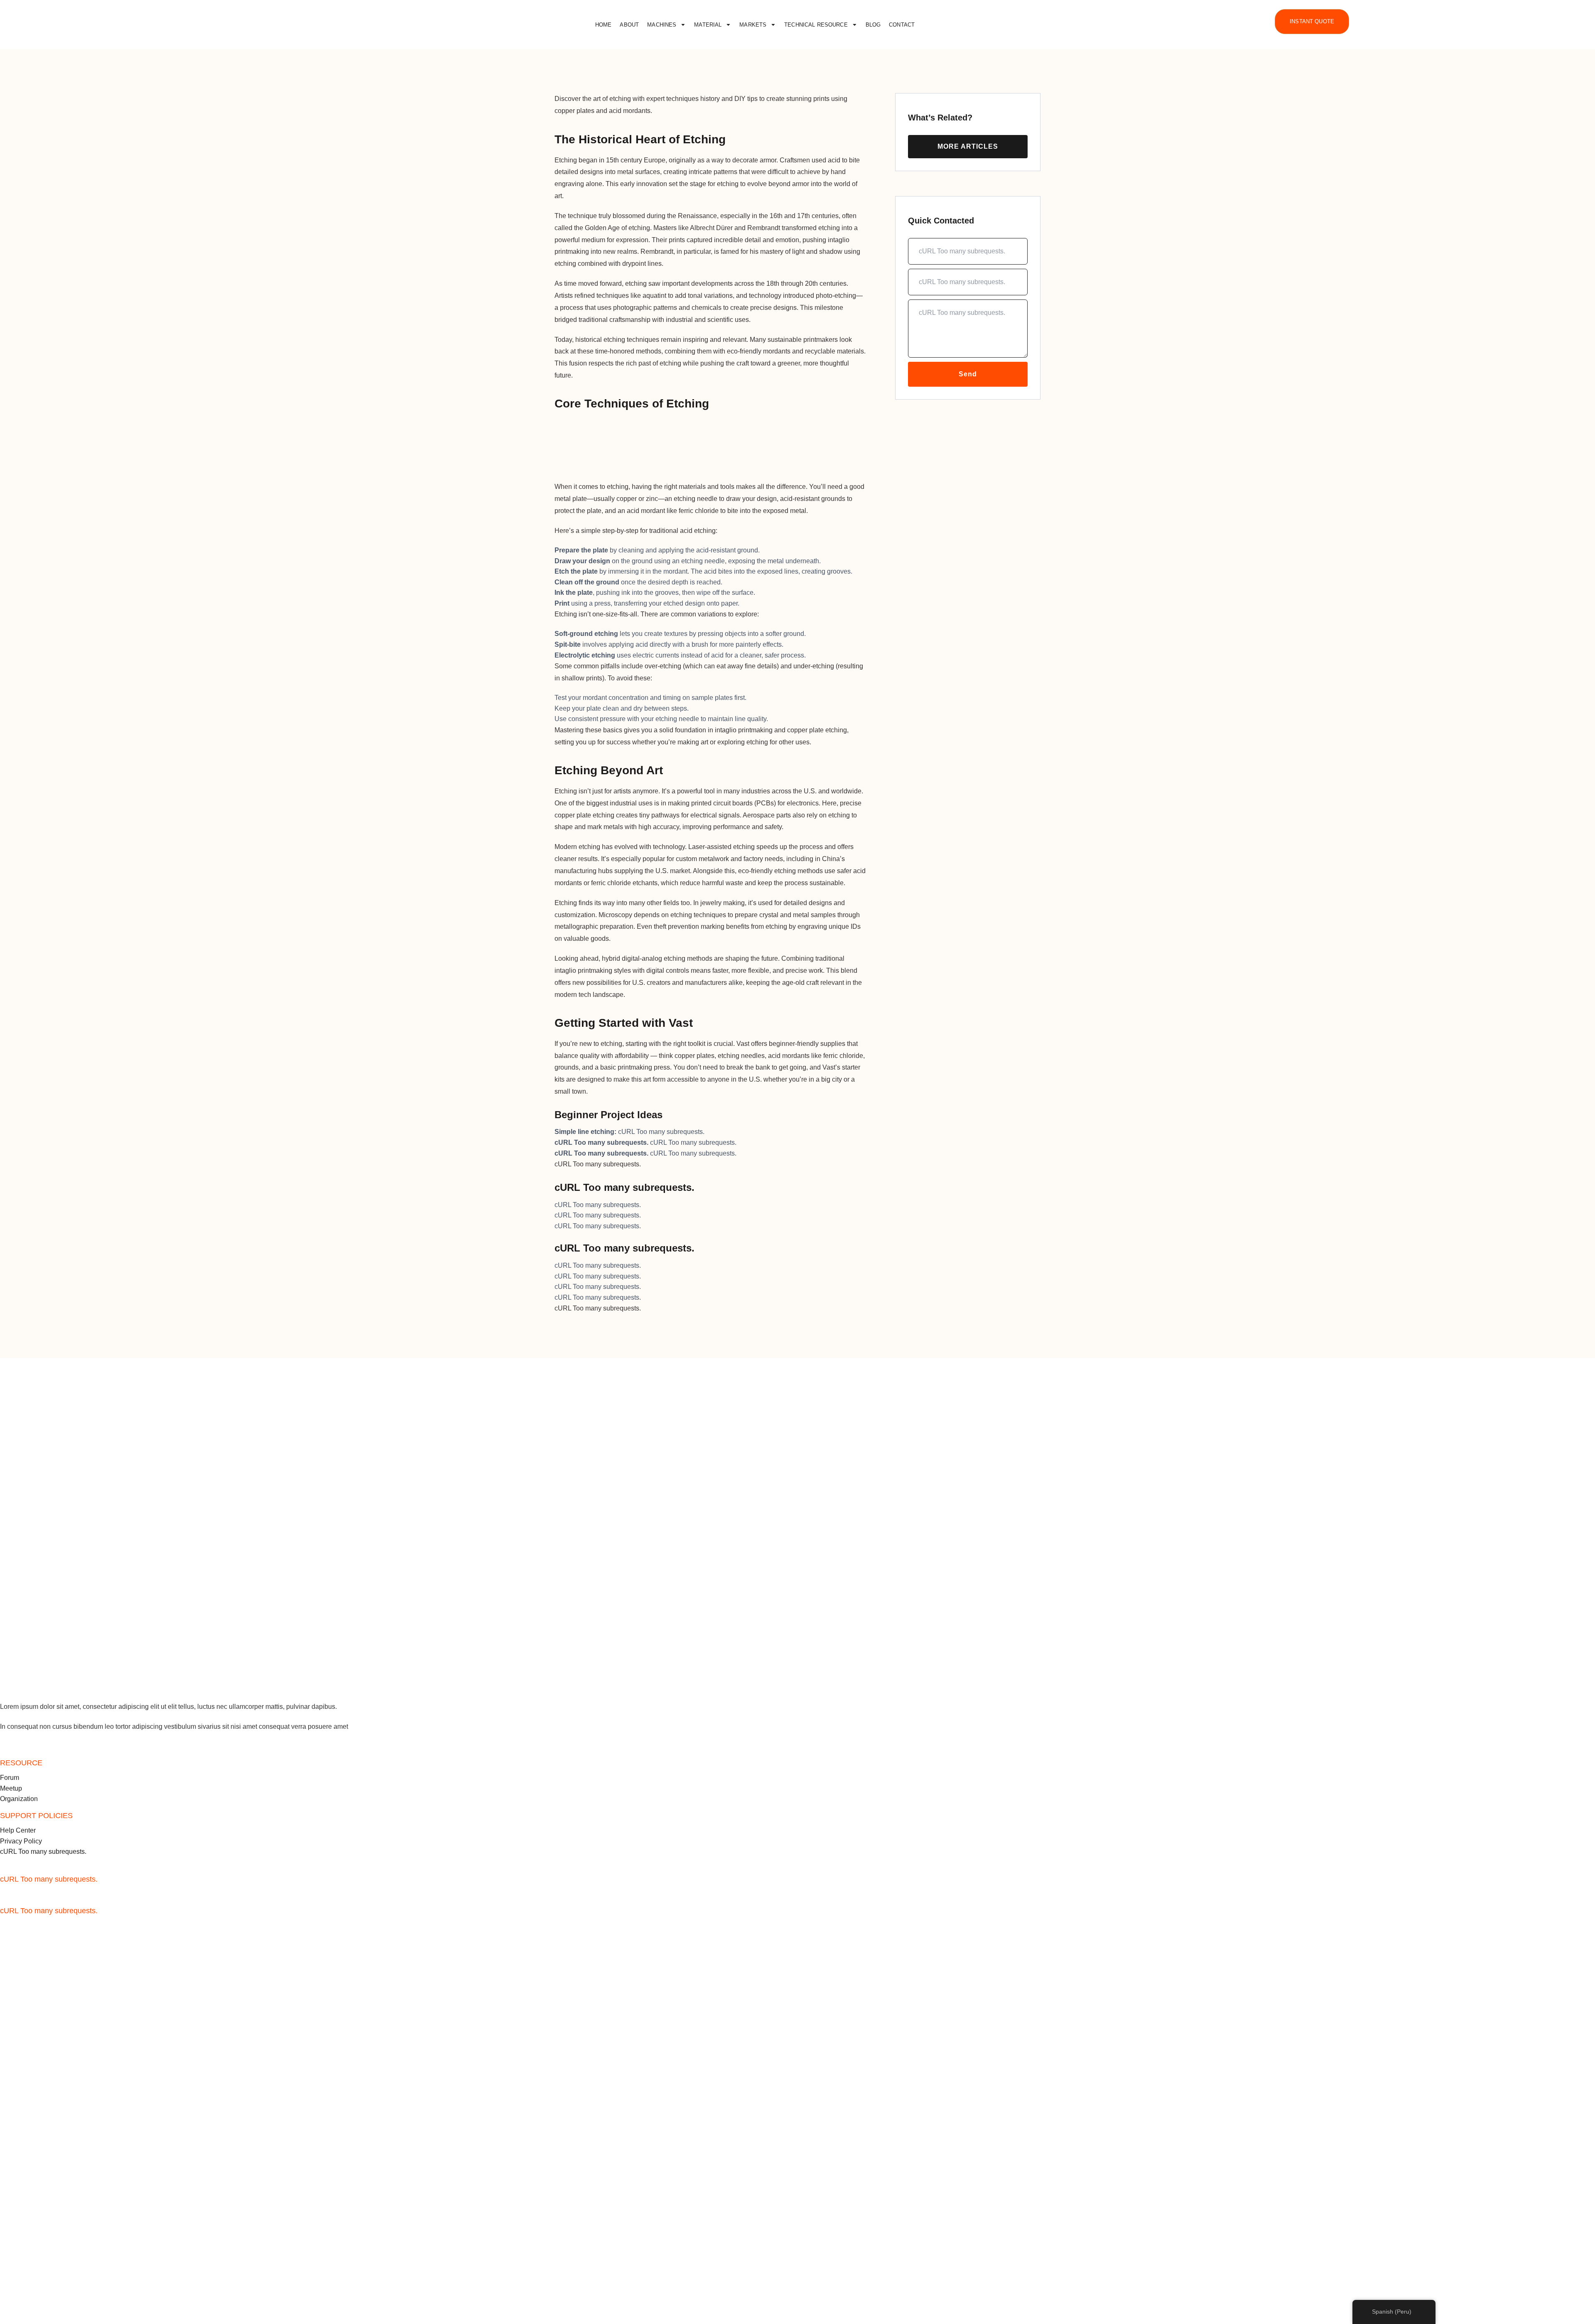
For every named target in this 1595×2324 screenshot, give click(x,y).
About (629, 25)
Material (708, 25)
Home (604, 25)
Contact (902, 25)
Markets (753, 25)
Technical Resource (816, 25)
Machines (662, 25)
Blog (873, 25)
